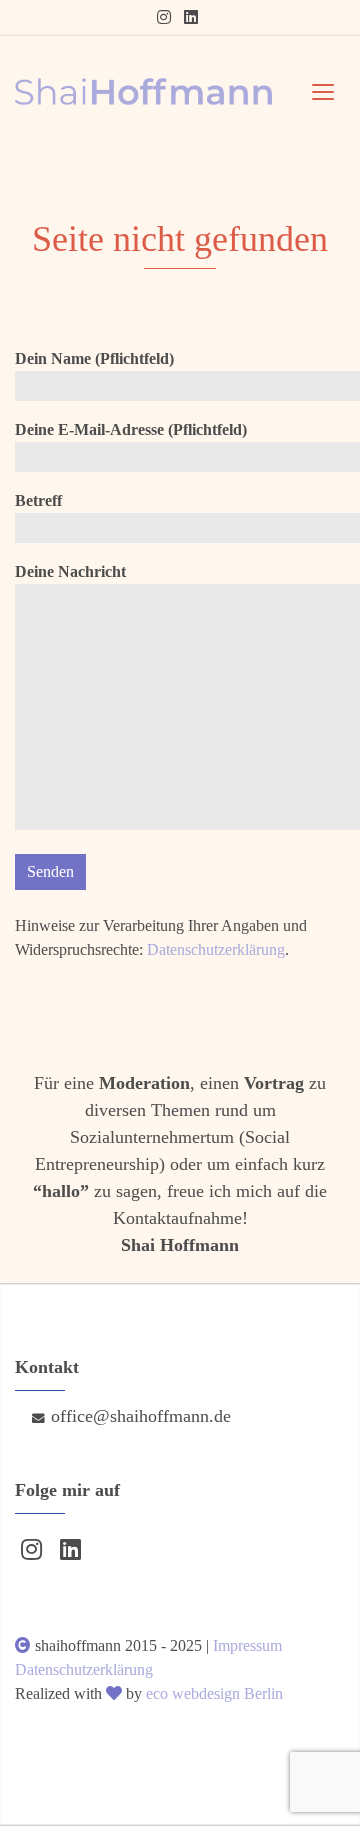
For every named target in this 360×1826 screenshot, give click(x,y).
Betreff (38, 500)
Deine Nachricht (70, 571)
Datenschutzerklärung (216, 949)
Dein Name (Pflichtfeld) (94, 358)
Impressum (247, 1645)
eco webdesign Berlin (214, 1693)
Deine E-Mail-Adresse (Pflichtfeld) (131, 429)
